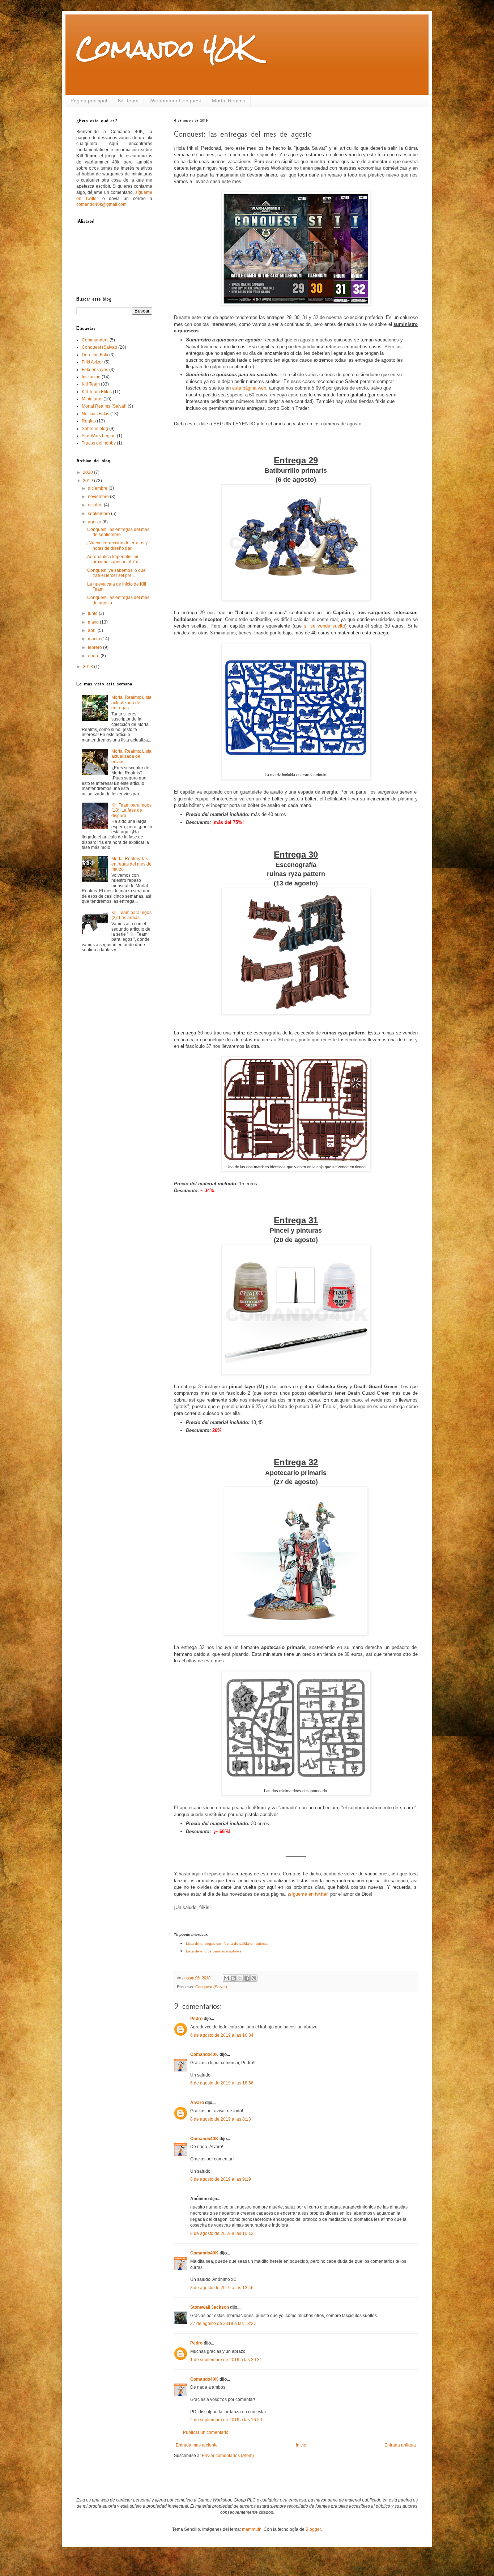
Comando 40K (165, 48)
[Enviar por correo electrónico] (226, 1978)
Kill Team (128, 101)
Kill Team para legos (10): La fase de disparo (131, 810)
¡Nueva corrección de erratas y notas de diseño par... (117, 545)
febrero (95, 647)
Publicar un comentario (206, 2432)
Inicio (301, 2445)
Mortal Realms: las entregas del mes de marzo (131, 864)
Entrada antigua (400, 2445)
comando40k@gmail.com (101, 204)
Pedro (196, 2019)
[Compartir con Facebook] (247, 1978)
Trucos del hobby (99, 443)
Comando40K (204, 2054)
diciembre (98, 488)
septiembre (99, 514)
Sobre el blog (95, 429)
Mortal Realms (229, 101)
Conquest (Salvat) (211, 1987)
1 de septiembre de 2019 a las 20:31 (226, 2360)
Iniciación (91, 377)
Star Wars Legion (99, 436)
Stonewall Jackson (210, 2307)
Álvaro (197, 2103)
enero (94, 656)
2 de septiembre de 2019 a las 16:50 (226, 2420)
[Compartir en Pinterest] (254, 1978)
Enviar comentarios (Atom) (228, 2456)
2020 (88, 472)
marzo (95, 639)
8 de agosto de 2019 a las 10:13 (222, 2233)
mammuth (252, 2529)
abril (93, 630)
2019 (88, 481)
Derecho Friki (95, 355)
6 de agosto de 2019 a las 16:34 (222, 2035)
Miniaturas (92, 399)
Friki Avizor (92, 362)
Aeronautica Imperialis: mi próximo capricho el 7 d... (114, 559)
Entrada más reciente (197, 2445)
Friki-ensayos (95, 370)
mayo (94, 622)
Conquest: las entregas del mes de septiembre (118, 532)
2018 (88, 667)
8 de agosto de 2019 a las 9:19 (221, 2179)
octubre (96, 505)
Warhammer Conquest (175, 101)
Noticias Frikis (95, 414)
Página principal (89, 101)
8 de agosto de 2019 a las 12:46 (222, 2288)
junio (93, 613)
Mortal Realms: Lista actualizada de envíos (131, 756)
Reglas (89, 421)
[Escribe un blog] (233, 1978)
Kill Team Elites (97, 392)
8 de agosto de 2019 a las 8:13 (221, 2119)
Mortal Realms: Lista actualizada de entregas (131, 703)
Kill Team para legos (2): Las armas (131, 915)
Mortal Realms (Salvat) (104, 406)
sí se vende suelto (324, 626)
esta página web (249, 388)
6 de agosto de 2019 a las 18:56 (222, 2083)
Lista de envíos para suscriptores (214, 1951)
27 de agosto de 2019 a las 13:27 (223, 2324)
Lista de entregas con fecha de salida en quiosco (227, 1944)
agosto (95, 522)
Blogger (313, 2529)
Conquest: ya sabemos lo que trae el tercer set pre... (116, 573)
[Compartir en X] (240, 1978)
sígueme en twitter (308, 1894)
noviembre (99, 497)
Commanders (95, 340)
